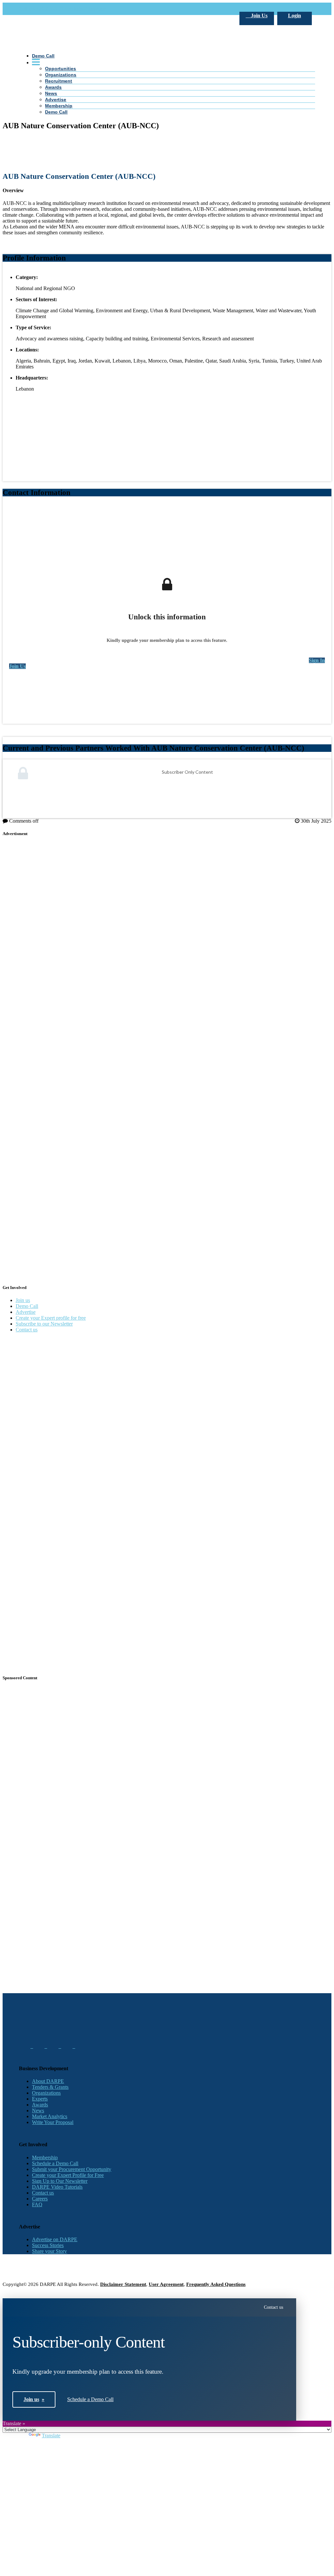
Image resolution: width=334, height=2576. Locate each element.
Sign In (317, 660)
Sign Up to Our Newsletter (60, 2181)
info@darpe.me (90, 9)
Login (295, 16)
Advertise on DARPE (55, 2239)
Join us (23, 1300)
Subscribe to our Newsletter (44, 1324)
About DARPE (48, 2081)
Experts (40, 2099)
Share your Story (49, 2251)
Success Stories (48, 2245)
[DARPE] (167, 190)
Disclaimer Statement (123, 2284)
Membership (45, 2157)
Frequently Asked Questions (216, 2284)
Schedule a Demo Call (55, 2163)
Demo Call (27, 1306)
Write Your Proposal (53, 2122)
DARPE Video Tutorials (57, 2187)
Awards (40, 2105)
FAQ (37, 2204)
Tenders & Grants (50, 2087)
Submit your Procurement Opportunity (72, 2169)
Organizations (46, 2093)
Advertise (26, 1312)
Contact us (27, 1330)
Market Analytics (50, 2116)
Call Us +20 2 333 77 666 (46, 9)
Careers (40, 2199)
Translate (51, 2436)
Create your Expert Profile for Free (68, 2175)
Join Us (258, 16)
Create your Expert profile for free (51, 1318)
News (38, 2110)
